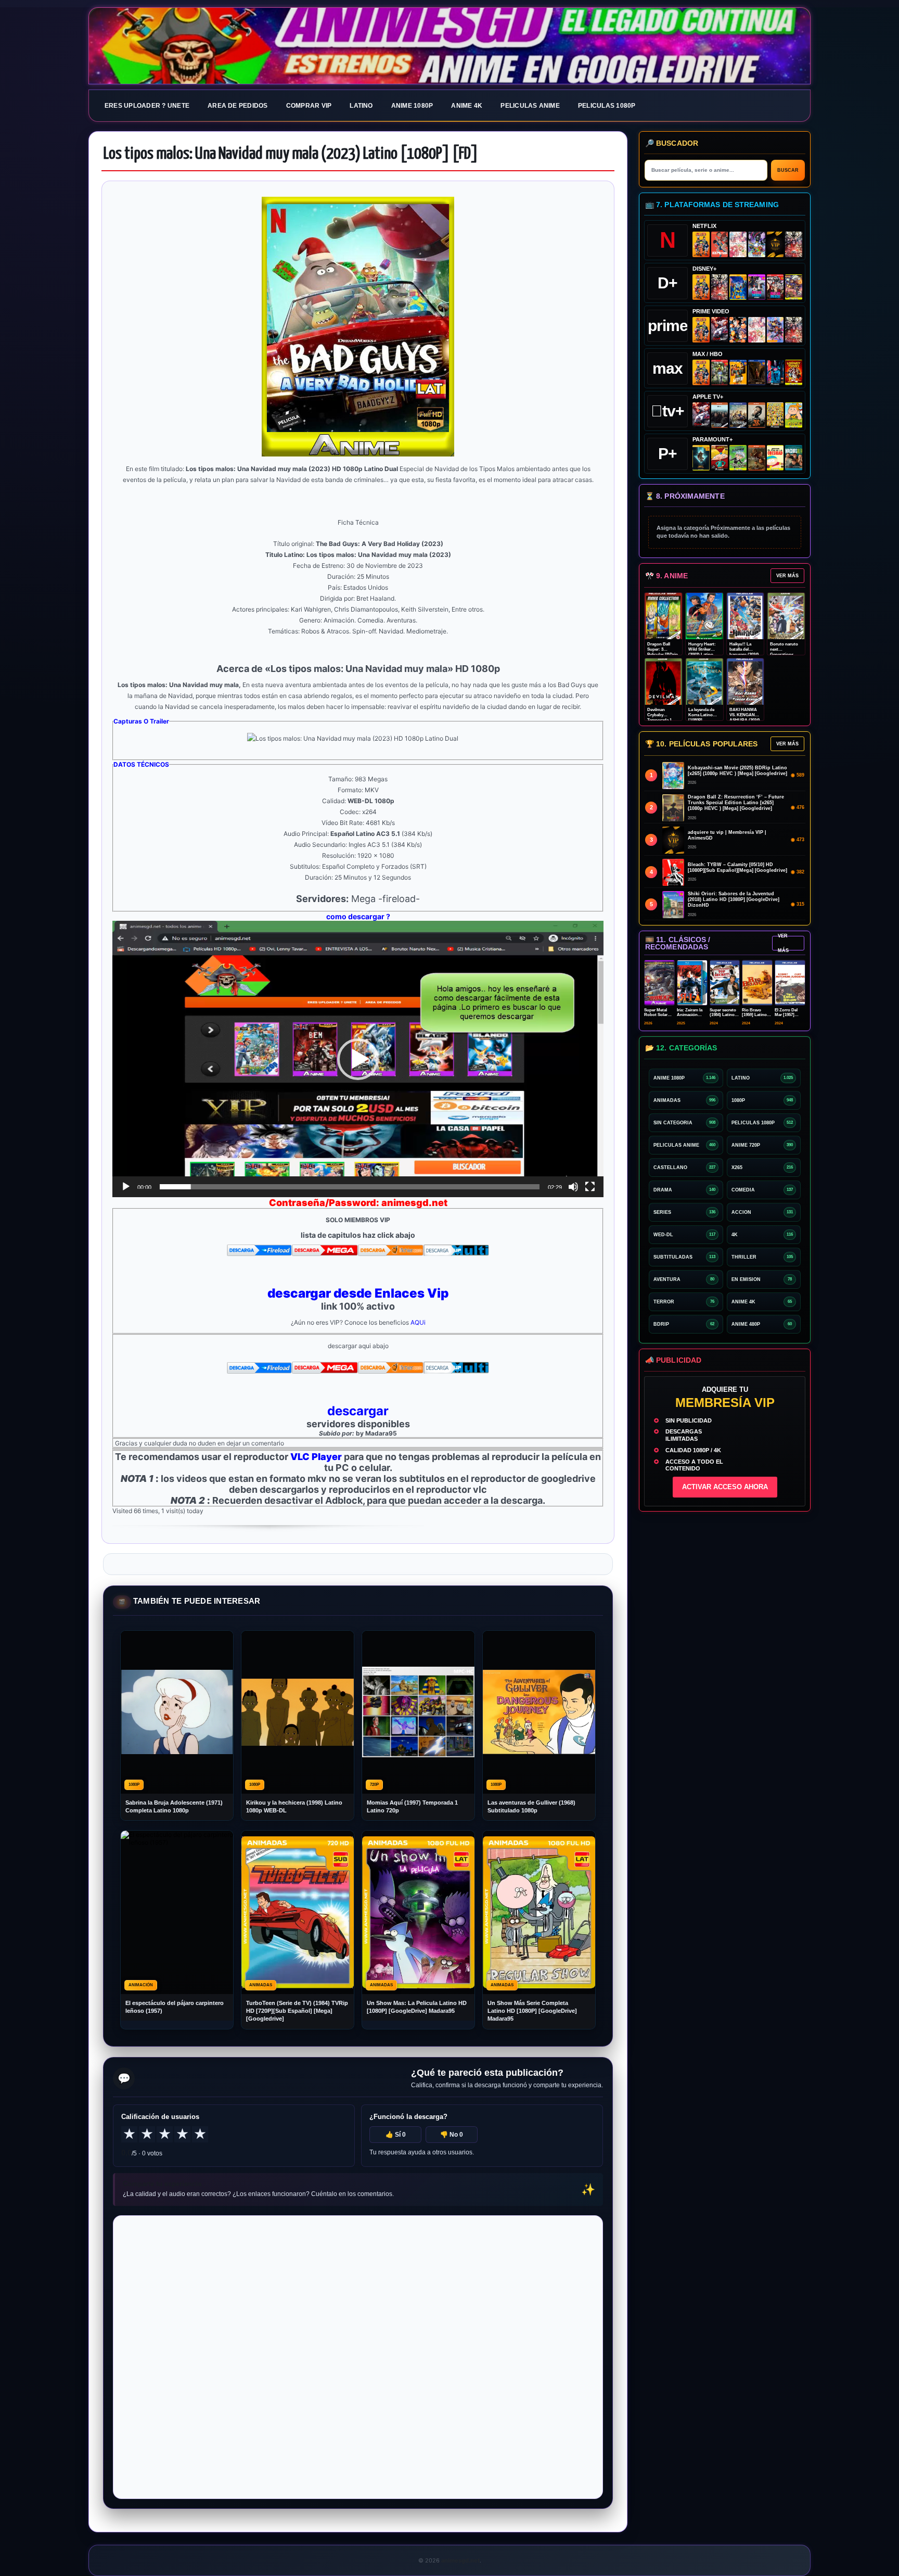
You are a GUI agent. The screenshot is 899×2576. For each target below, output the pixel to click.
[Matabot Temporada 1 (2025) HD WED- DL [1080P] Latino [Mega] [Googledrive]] (757, 415)
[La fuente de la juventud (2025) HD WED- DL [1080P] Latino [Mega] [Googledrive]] (738, 415)
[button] (358, 1059)
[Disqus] (358, 2356)
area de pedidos (238, 106)
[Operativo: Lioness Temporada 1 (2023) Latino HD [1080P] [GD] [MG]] (757, 458)
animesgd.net (449, 46)
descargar (358, 1411)
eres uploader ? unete (147, 106)
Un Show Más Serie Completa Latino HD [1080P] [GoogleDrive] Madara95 (532, 2011)
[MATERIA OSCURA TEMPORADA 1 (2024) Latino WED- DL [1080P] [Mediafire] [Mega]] (720, 415)
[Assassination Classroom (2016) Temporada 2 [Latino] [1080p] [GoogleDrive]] (720, 372)
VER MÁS (787, 576)
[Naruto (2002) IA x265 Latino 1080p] (701, 244)
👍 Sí (396, 2135)
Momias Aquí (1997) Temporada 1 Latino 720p (412, 1806)
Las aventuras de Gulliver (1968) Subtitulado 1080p (531, 1806)
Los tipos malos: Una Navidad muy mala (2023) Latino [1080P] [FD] (291, 154)
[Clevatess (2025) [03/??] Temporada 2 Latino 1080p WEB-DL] (794, 244)
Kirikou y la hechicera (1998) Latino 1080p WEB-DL (294, 1806)
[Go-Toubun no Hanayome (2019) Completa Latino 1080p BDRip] (738, 244)
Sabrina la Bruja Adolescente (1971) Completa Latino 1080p (174, 1806)
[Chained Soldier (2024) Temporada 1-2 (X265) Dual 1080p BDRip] (720, 330)
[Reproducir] (126, 1187)
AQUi (418, 1322)
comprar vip (309, 106)
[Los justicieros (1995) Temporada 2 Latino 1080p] (775, 330)
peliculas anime (530, 106)
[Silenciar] (573, 1187)
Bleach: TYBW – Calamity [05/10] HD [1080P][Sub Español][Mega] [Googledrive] (737, 867)
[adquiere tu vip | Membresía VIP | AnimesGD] (775, 244)
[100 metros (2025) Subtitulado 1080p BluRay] (720, 244)
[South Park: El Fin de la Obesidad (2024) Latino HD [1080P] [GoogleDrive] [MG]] (775, 458)
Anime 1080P (412, 106)
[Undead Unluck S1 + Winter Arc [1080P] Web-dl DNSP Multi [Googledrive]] (775, 287)
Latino (361, 106)
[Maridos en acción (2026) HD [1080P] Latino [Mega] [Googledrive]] (738, 372)
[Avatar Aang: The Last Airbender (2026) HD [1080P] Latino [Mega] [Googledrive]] (701, 458)
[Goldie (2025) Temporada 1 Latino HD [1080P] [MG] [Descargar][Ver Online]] (794, 415)
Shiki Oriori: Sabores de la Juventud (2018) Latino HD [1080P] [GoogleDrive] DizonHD (734, 899)
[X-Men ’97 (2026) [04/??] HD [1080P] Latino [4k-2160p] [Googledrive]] (738, 287)
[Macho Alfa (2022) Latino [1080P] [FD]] (794, 458)
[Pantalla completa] (590, 1187)
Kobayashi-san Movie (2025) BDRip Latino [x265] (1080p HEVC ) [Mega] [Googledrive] (737, 771)
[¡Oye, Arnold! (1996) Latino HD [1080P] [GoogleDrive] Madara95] (720, 458)
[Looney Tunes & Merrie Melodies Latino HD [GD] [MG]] (794, 372)
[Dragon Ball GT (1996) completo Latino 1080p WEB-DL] (738, 330)
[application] (358, 1059)
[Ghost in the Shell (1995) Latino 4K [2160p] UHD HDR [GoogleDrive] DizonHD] (775, 372)
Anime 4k (467, 106)
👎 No (452, 2135)
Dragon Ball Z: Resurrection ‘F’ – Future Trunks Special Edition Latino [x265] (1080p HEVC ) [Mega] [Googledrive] (736, 803)
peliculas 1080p (607, 106)
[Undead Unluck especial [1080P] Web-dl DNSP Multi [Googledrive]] (757, 287)
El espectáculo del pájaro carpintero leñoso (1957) (175, 2007)
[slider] (350, 1187)
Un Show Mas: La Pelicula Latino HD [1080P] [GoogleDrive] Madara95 (417, 2007)
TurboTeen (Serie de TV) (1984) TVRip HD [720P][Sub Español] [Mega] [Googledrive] (297, 2011)
